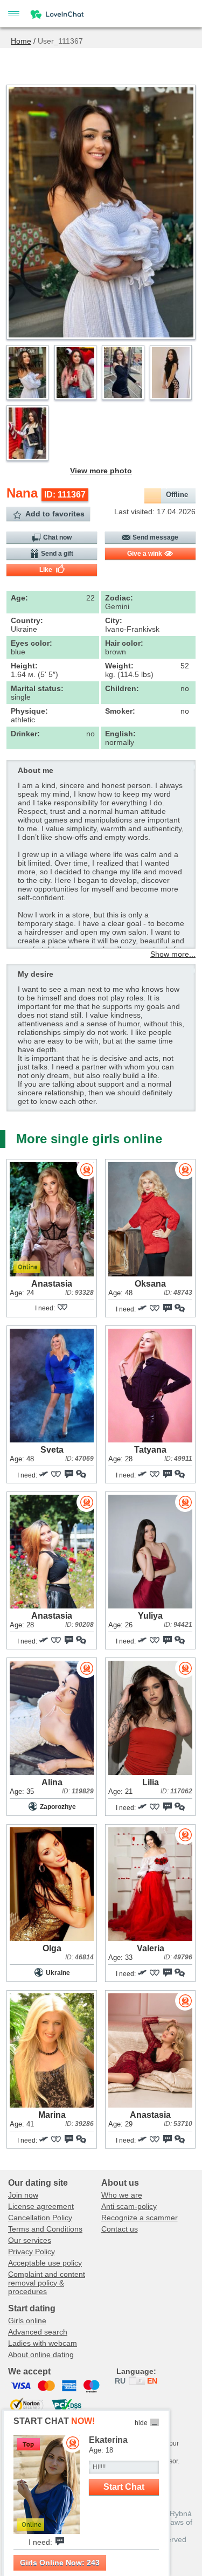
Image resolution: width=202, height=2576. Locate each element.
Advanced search (38, 2332)
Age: (19, 598)
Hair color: (124, 643)
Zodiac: (119, 598)
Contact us (120, 2229)
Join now (23, 2195)
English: (120, 734)
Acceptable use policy (45, 2263)
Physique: (29, 711)
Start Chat (124, 2487)
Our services (30, 2240)
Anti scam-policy (129, 2206)
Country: (27, 620)
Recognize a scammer (140, 2218)
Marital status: (37, 688)
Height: (24, 666)
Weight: (119, 666)
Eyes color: (32, 643)
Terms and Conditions (45, 2229)
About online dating (41, 2354)
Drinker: (25, 734)
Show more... (173, 954)
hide (141, 2423)
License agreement (41, 2206)
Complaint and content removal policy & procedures (47, 2283)
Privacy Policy (32, 2252)
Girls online (27, 2321)
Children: (122, 688)
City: (114, 620)
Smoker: (120, 711)
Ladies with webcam (43, 2343)
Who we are (122, 2195)
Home (21, 41)
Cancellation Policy (40, 2218)
